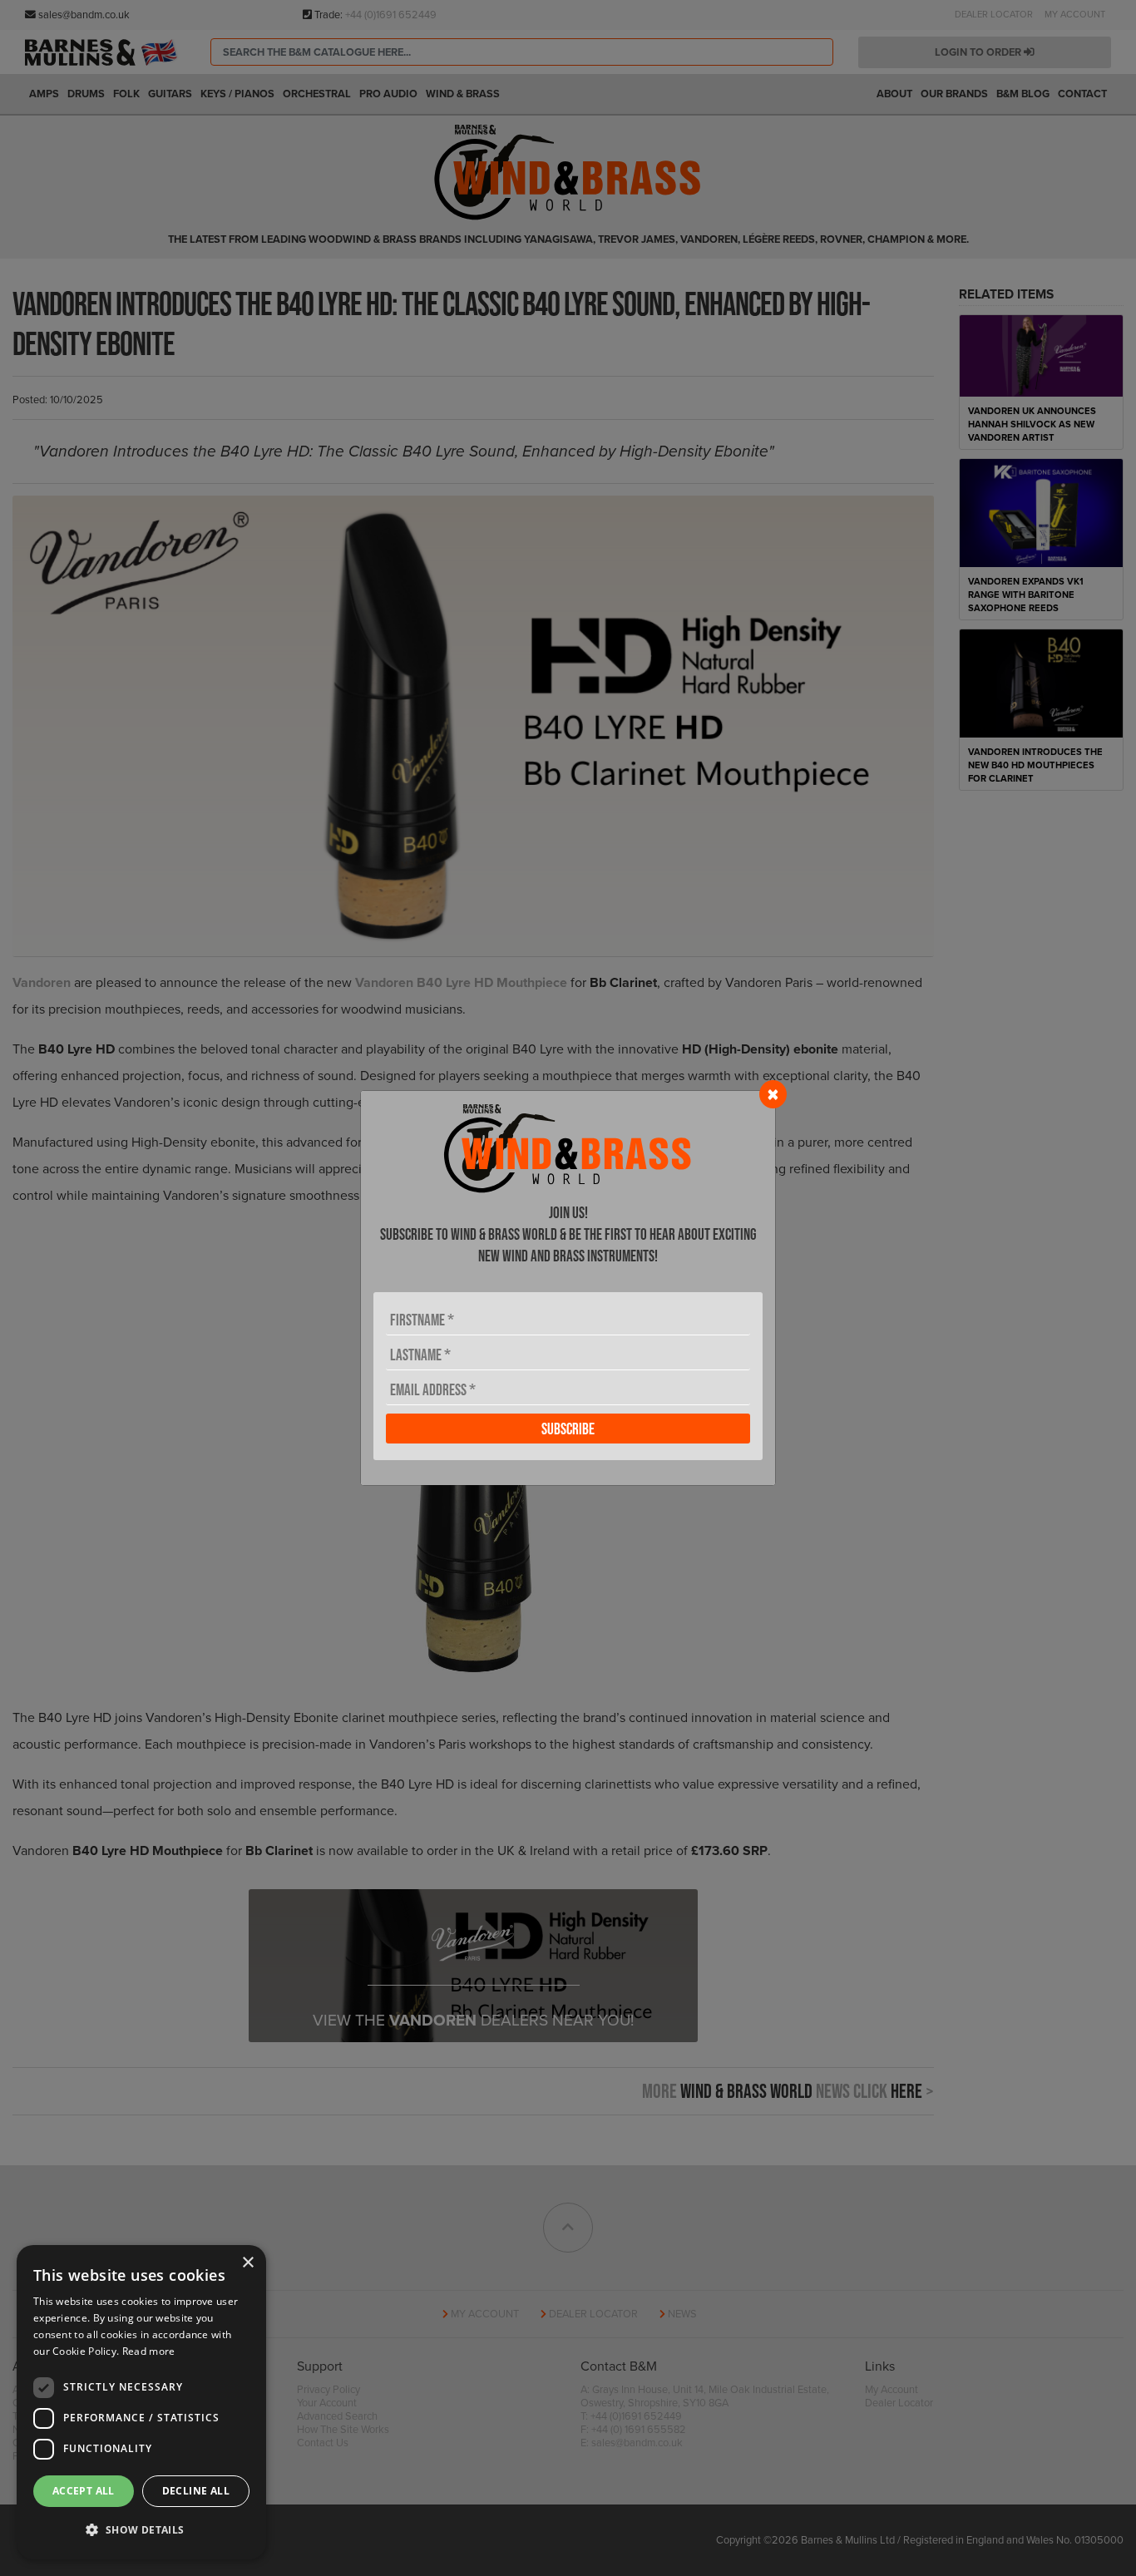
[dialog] (141, 2402)
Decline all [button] (196, 2491)
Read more (149, 2351)
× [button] (247, 2263)
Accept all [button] (84, 2491)
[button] (141, 2530)
